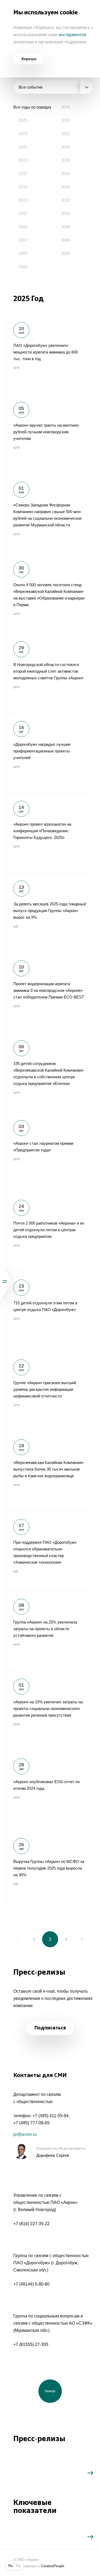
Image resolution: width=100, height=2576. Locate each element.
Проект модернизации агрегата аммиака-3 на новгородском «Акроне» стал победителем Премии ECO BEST (50, 992)
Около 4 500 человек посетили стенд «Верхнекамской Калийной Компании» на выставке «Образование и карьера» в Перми (50, 593)
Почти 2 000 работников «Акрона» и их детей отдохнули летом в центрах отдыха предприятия (50, 1232)
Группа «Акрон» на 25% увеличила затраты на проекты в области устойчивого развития (50, 1631)
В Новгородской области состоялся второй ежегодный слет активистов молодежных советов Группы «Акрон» (50, 673)
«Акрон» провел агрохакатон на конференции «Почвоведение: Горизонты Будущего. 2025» (50, 833)
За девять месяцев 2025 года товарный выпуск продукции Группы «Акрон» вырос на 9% (50, 913)
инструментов (73, 35)
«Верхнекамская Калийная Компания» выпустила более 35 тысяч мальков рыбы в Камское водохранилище (50, 1471)
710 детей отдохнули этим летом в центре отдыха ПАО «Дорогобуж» (50, 1312)
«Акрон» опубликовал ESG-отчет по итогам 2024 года (50, 1790)
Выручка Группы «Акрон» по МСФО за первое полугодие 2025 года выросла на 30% (50, 1870)
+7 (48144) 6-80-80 (31, 2284)
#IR (16, 927)
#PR (17, 368)
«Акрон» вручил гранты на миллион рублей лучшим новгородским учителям (50, 434)
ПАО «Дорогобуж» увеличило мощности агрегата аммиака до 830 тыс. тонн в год (50, 354)
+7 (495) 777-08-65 (31, 2123)
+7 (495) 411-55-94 (51, 2116)
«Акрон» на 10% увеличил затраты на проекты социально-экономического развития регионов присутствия (50, 1711)
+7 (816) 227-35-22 (31, 2224)
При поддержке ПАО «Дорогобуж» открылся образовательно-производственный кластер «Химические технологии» (50, 1551)
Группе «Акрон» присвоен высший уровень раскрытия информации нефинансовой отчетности (50, 1391)
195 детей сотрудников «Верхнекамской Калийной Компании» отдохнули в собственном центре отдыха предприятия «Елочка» (50, 1072)
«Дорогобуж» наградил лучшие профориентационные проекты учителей (50, 753)
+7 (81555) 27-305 (31, 2344)
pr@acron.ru (25, 2134)
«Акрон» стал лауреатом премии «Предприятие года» (50, 1152)
